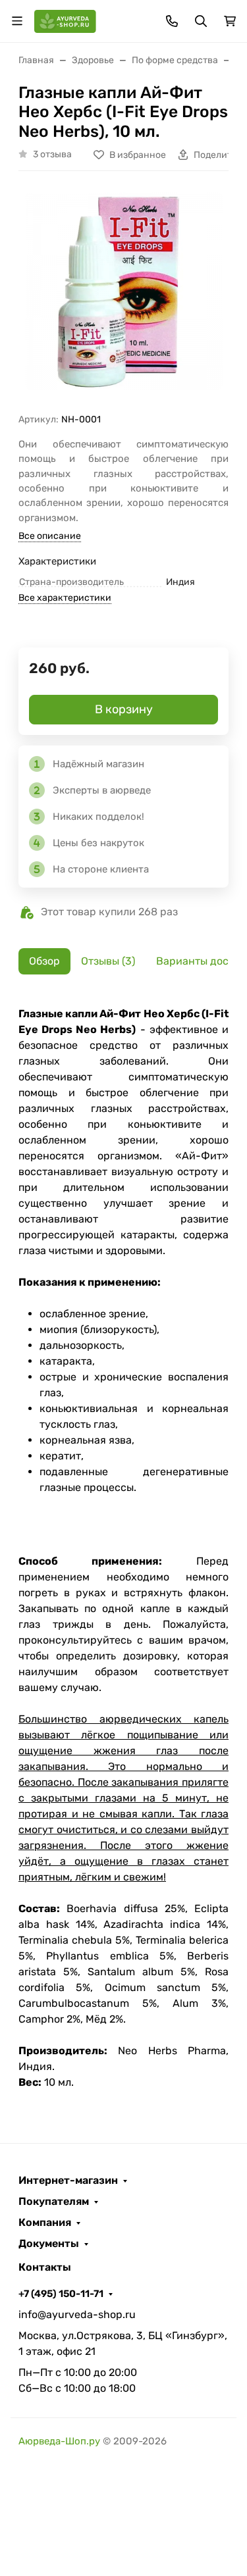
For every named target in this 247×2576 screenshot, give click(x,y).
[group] (123, 297)
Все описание (50, 536)
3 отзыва (52, 154)
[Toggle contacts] (172, 21)
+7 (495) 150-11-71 (61, 2294)
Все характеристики (65, 598)
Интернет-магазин (68, 2181)
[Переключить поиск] (201, 21)
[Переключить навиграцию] (17, 21)
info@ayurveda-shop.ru (77, 2314)
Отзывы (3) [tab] (108, 961)
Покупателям (54, 2202)
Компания (45, 2223)
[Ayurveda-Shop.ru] (65, 20)
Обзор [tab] (44, 961)
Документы (49, 2244)
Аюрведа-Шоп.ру (59, 2441)
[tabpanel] (123, 1548)
